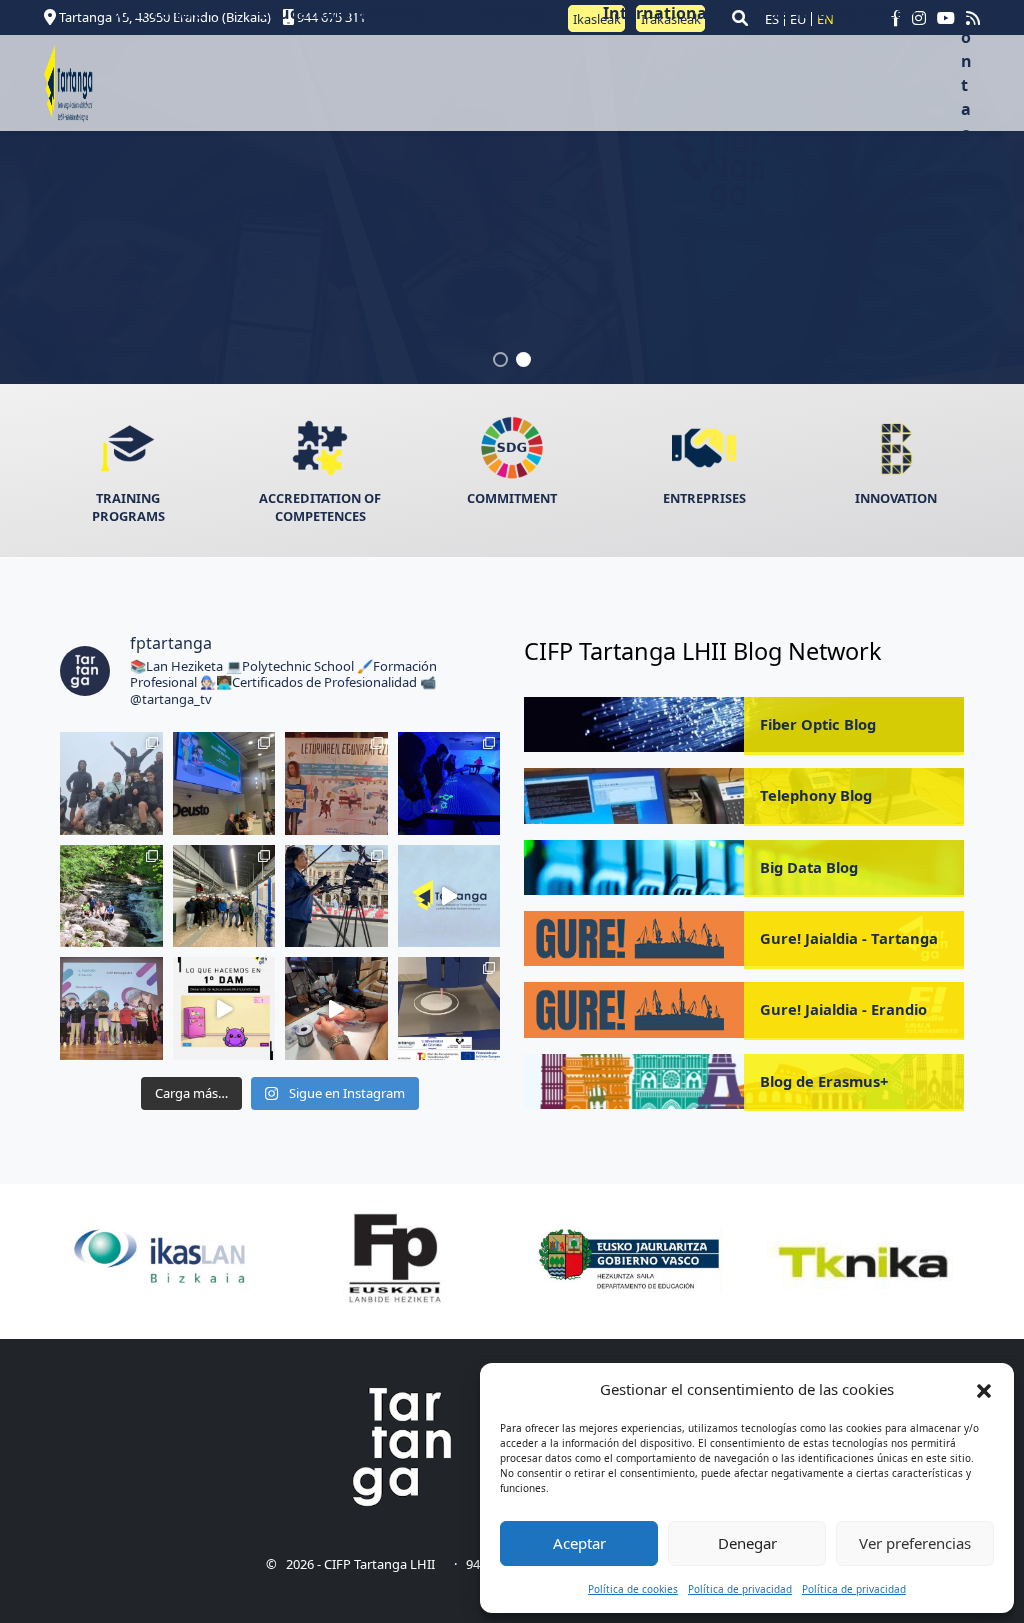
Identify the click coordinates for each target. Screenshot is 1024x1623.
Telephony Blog (816, 795)
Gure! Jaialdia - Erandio (843, 1009)
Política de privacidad (740, 1589)
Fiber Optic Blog (818, 724)
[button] (984, 1390)
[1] (500, 361)
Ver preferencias (915, 1543)
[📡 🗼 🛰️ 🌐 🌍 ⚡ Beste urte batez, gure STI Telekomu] (224, 896)
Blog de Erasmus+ (824, 1081)
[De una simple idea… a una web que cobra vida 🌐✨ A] (224, 1008)
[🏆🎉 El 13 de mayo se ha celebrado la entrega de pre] (449, 896)
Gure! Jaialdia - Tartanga (849, 938)
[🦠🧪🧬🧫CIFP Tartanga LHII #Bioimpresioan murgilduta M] (449, 1008)
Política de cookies (633, 1589)
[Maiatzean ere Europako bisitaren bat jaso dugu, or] (449, 783)
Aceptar (579, 1543)
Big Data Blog (809, 867)
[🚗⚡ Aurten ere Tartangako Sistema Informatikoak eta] (336, 896)
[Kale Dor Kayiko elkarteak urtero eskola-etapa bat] (224, 783)
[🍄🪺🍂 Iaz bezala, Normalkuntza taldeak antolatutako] (111, 896)
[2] (523, 361)
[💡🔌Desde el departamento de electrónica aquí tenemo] (336, 1008)
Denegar (747, 1543)
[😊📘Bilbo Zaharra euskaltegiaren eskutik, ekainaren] (336, 783)
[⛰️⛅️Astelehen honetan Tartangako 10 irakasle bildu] (111, 783)
